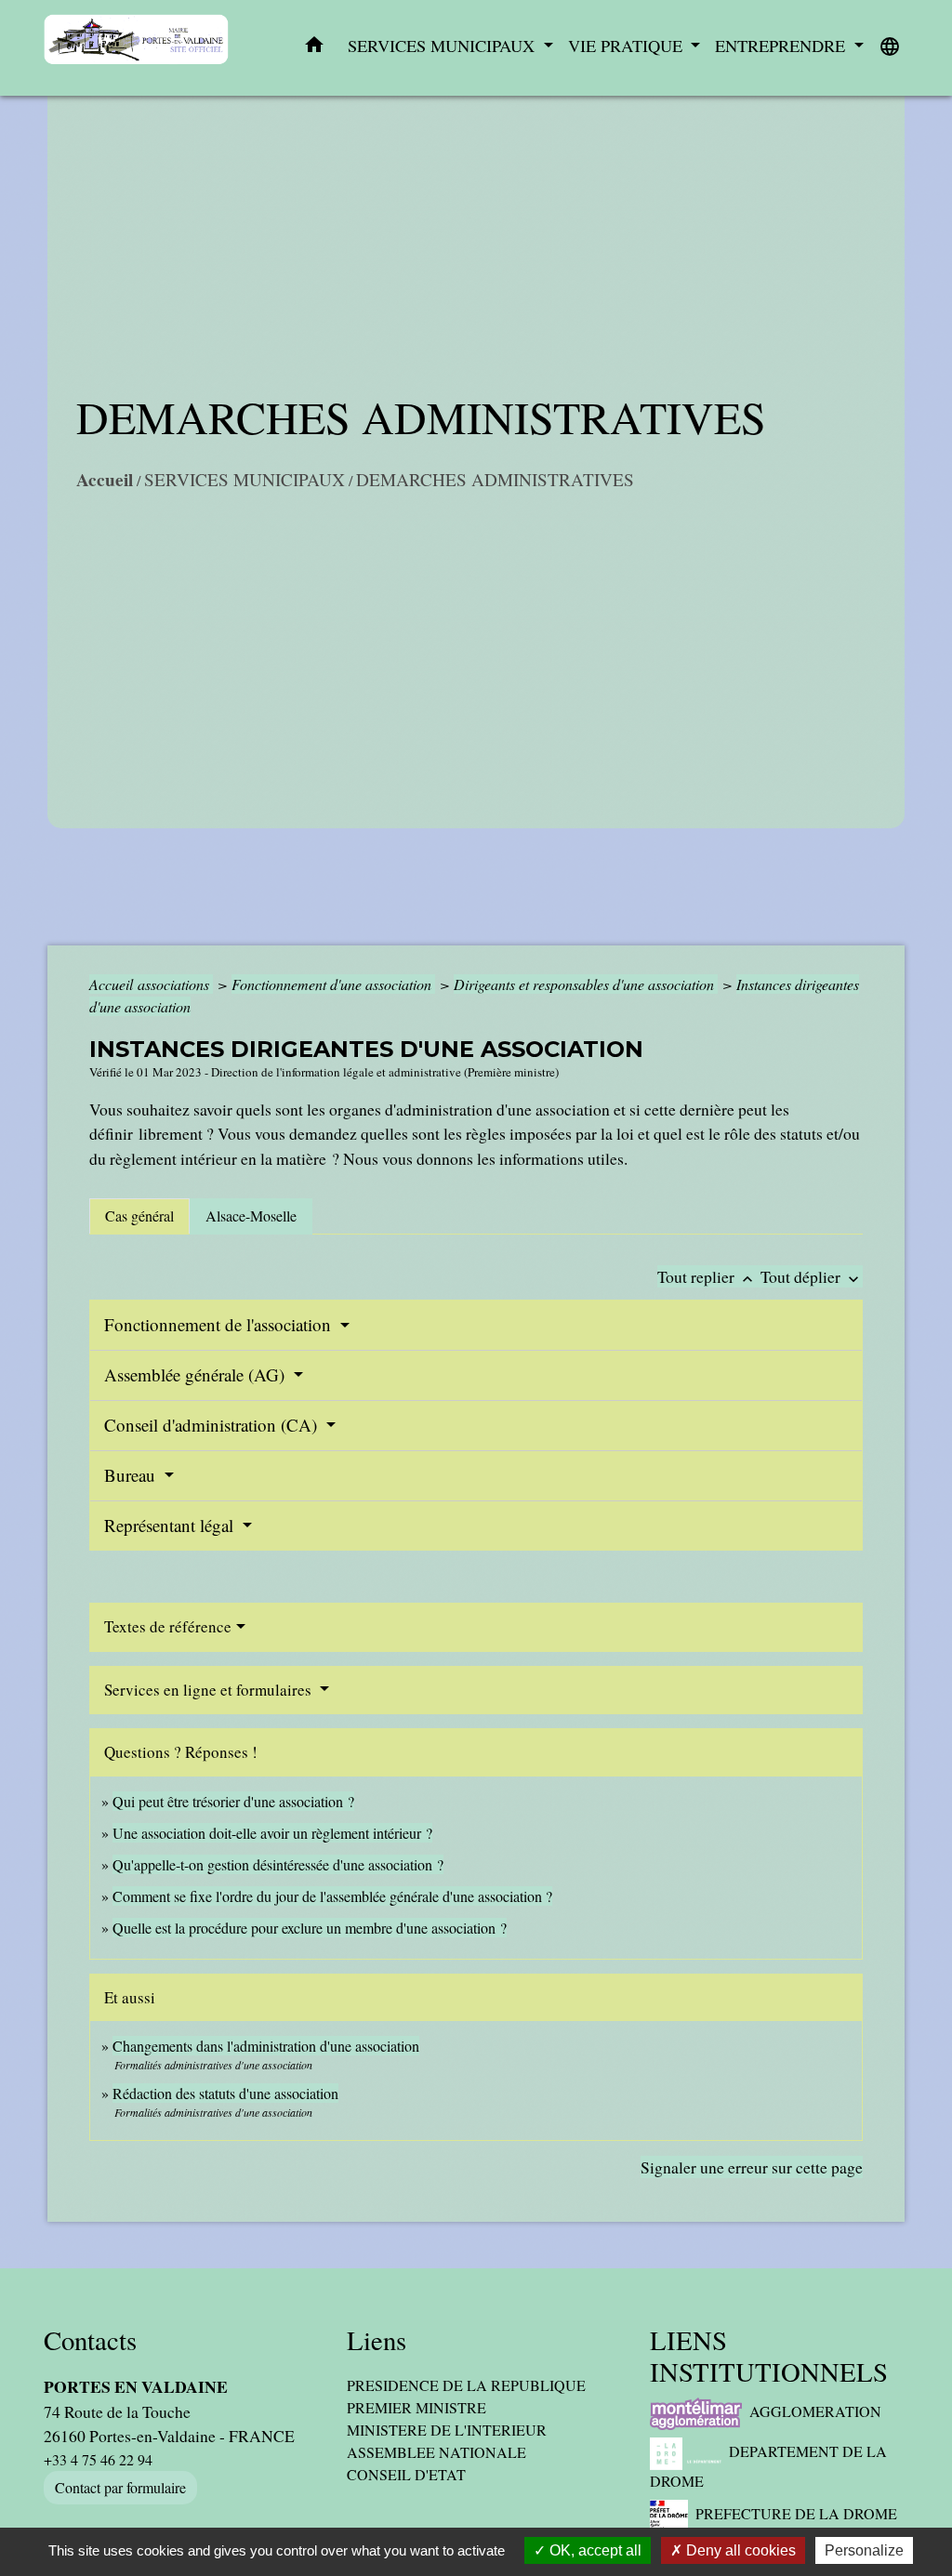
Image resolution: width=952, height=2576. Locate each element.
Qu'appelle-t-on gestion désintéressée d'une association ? (278, 1864)
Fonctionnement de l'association (220, 1324)
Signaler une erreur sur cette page (752, 2167)
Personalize (864, 2550)
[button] (314, 48)
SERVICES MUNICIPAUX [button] (443, 46)
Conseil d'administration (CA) (213, 1425)
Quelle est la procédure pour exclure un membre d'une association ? (310, 1928)
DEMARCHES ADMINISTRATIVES (495, 479)
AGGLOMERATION (815, 2411)
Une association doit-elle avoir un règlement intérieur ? (272, 1833)
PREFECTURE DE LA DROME (796, 2513)
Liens (377, 2340)
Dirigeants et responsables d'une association (586, 984)
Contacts (90, 2340)
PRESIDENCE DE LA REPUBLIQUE (466, 2385)
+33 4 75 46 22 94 (98, 2459)
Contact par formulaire (120, 2487)
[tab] (139, 1216)
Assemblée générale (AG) (197, 1374)
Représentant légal (171, 1525)
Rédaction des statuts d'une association (225, 2093)
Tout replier (707, 1276)
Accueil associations (151, 984)
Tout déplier (812, 1276)
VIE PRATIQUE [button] (628, 46)
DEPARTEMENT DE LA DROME (768, 2466)
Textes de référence (168, 1626)
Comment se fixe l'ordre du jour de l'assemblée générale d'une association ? (332, 1896)
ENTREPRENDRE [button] (782, 46)
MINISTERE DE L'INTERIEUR (447, 2430)
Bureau (132, 1475)
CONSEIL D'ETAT (406, 2474)
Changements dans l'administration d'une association (266, 2046)
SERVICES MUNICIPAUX (245, 479)
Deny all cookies (739, 2550)
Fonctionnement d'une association (333, 984)
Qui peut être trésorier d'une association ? (233, 1801)
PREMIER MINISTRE (416, 2407)
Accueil (105, 480)
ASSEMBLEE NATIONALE (436, 2452)
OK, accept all (594, 2550)
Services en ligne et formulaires (210, 1690)
